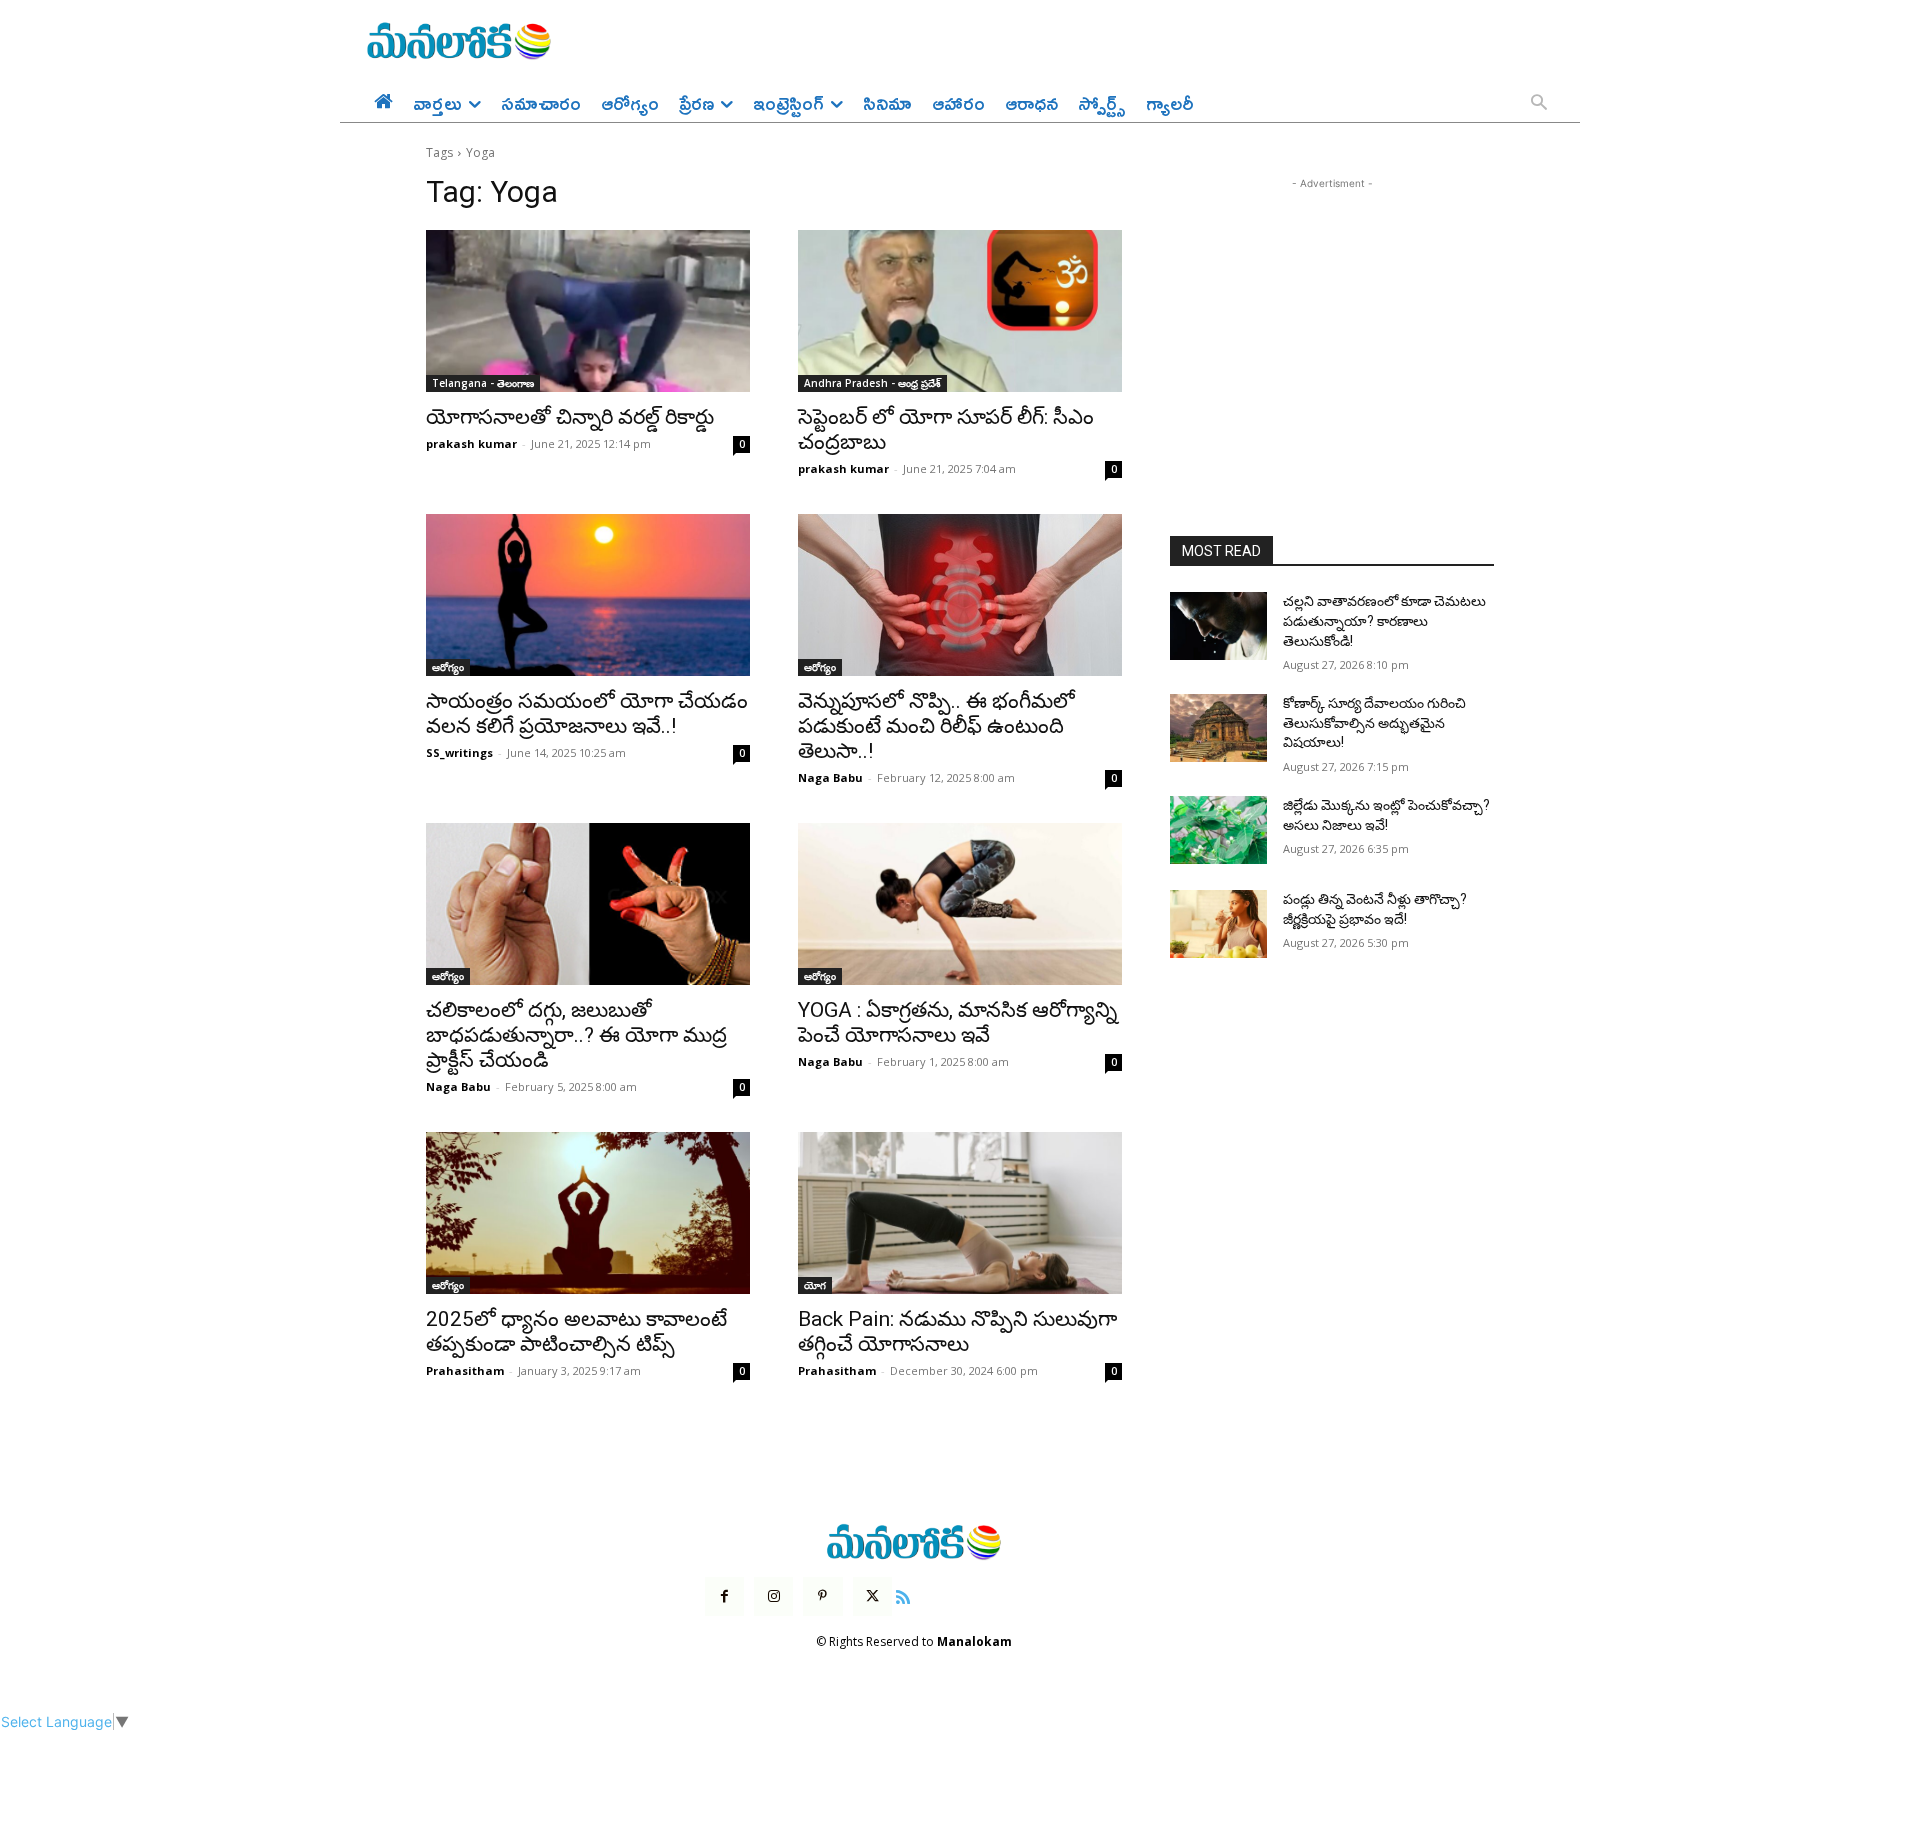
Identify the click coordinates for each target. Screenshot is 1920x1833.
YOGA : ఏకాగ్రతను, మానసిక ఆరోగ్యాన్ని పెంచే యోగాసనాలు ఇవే (957, 1022)
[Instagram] (773, 1596)
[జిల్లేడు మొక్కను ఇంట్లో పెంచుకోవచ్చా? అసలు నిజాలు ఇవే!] (1218, 830)
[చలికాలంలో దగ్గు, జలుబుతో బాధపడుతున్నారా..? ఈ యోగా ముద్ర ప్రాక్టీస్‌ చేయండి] (588, 904)
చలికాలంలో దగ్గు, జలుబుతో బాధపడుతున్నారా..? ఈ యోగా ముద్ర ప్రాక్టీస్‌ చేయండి (576, 1035)
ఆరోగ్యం (448, 667)
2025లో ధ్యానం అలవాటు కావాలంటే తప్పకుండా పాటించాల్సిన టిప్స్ (576, 1331)
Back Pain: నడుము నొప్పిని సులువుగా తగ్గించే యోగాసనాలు (957, 1331)
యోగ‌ (815, 1285)
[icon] (903, 1594)
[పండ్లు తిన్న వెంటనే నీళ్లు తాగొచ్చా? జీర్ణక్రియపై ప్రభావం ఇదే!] (1218, 924)
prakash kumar (471, 443)
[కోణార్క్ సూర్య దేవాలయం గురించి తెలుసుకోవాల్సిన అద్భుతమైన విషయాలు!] (1218, 728)
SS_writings (459, 752)
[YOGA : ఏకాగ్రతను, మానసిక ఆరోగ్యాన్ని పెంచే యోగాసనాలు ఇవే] (960, 904)
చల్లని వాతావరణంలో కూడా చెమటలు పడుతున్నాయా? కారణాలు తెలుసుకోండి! (1384, 620)
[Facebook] (724, 1596)
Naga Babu (830, 777)
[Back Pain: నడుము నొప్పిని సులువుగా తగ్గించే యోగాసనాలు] (960, 1213)
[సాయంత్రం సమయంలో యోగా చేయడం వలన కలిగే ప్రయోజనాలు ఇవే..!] (588, 595)
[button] (1539, 104)
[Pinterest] (822, 1596)
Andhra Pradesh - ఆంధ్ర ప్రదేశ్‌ (872, 383)
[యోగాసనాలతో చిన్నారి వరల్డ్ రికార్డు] (588, 311)
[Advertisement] (1332, 319)
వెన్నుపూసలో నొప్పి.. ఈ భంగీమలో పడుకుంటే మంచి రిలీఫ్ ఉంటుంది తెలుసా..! (936, 726)
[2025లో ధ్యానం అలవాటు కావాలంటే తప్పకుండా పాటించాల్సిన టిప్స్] (588, 1213)
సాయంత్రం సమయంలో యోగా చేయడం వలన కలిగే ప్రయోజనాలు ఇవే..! (587, 713)
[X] (872, 1596)
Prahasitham (465, 1370)
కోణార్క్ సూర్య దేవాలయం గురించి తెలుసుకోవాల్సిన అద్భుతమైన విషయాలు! (1374, 722)
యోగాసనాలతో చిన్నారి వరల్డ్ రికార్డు (570, 417)
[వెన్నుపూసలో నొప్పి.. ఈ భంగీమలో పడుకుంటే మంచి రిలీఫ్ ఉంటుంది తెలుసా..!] (960, 595)
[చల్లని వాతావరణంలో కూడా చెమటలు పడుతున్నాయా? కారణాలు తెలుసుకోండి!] (1218, 626)
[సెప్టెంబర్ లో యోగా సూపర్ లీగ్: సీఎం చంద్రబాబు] (960, 311)
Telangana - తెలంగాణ (483, 383)
